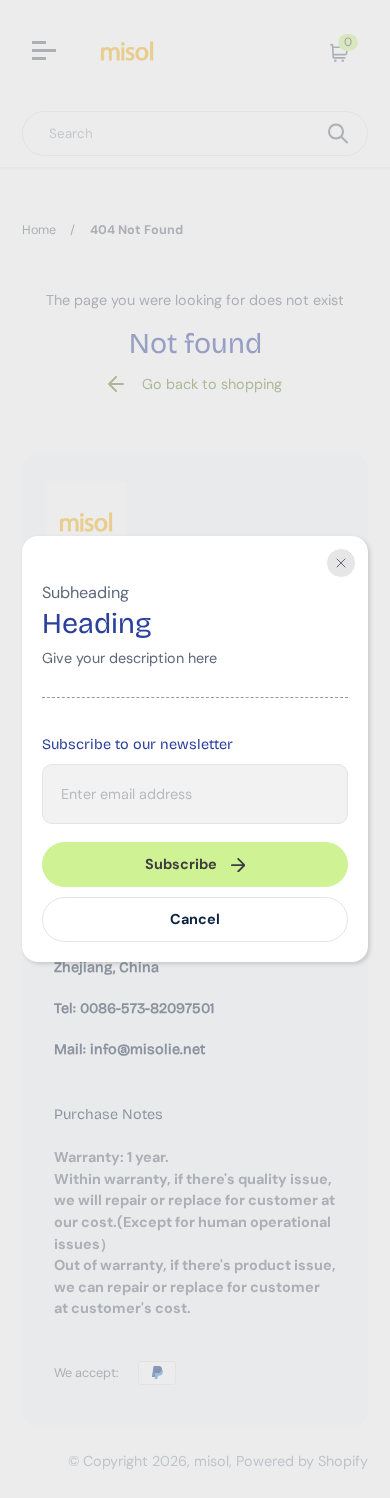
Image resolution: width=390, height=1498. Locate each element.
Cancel (195, 919)
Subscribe (181, 864)
